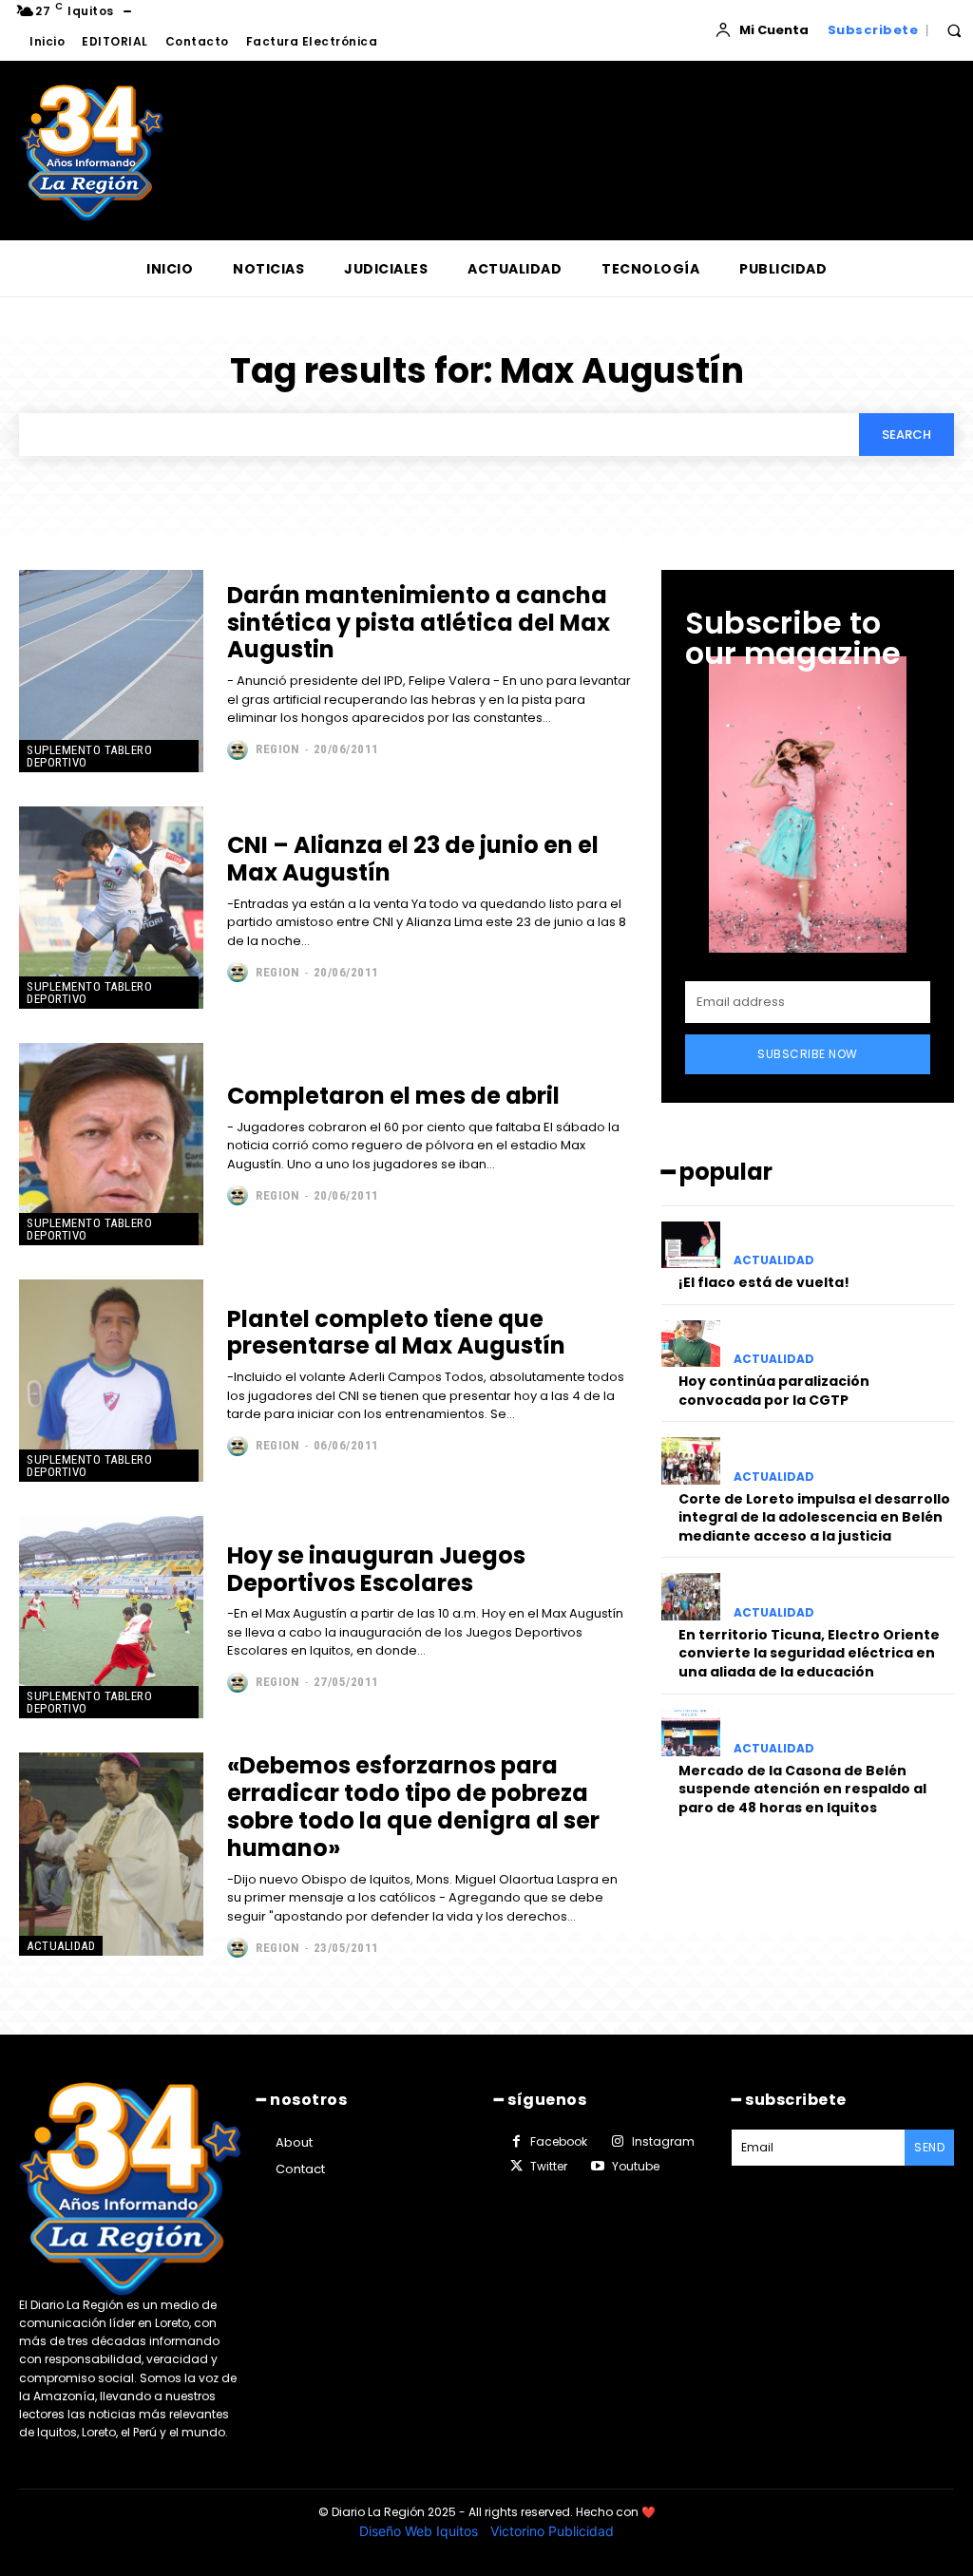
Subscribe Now (808, 1054)
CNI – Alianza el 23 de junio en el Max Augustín (413, 859)
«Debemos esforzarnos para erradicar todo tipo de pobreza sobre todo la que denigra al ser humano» (413, 1806)
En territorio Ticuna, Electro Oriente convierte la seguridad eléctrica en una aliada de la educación (809, 1653)
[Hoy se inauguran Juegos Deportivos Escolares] (111, 1617)
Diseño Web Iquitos (420, 2531)
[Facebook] (516, 2142)
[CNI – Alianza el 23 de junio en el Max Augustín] (111, 908)
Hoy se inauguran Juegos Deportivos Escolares (376, 1569)
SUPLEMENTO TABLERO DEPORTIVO (89, 756)
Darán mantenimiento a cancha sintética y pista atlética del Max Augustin (419, 623)
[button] (954, 30)
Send (929, 2147)
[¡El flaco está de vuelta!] (691, 1245)
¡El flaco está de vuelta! (764, 1282)
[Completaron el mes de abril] (111, 1144)
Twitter (549, 2166)
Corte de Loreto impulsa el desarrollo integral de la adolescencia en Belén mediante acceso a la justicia (814, 1517)
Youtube (636, 2166)
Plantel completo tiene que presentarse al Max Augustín (396, 1333)
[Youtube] (597, 2167)
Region (277, 749)
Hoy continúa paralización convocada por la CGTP (774, 1391)
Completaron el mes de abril (393, 1096)
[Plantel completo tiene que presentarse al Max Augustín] (111, 1381)
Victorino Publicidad (552, 2531)
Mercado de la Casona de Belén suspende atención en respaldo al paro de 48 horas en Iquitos (802, 1789)
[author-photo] (240, 749)
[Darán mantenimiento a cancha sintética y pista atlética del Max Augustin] (111, 671)
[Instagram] (617, 2142)
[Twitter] (516, 2167)
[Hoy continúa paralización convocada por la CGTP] (691, 1344)
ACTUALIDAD (61, 1946)
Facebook (559, 2141)
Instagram (663, 2141)
